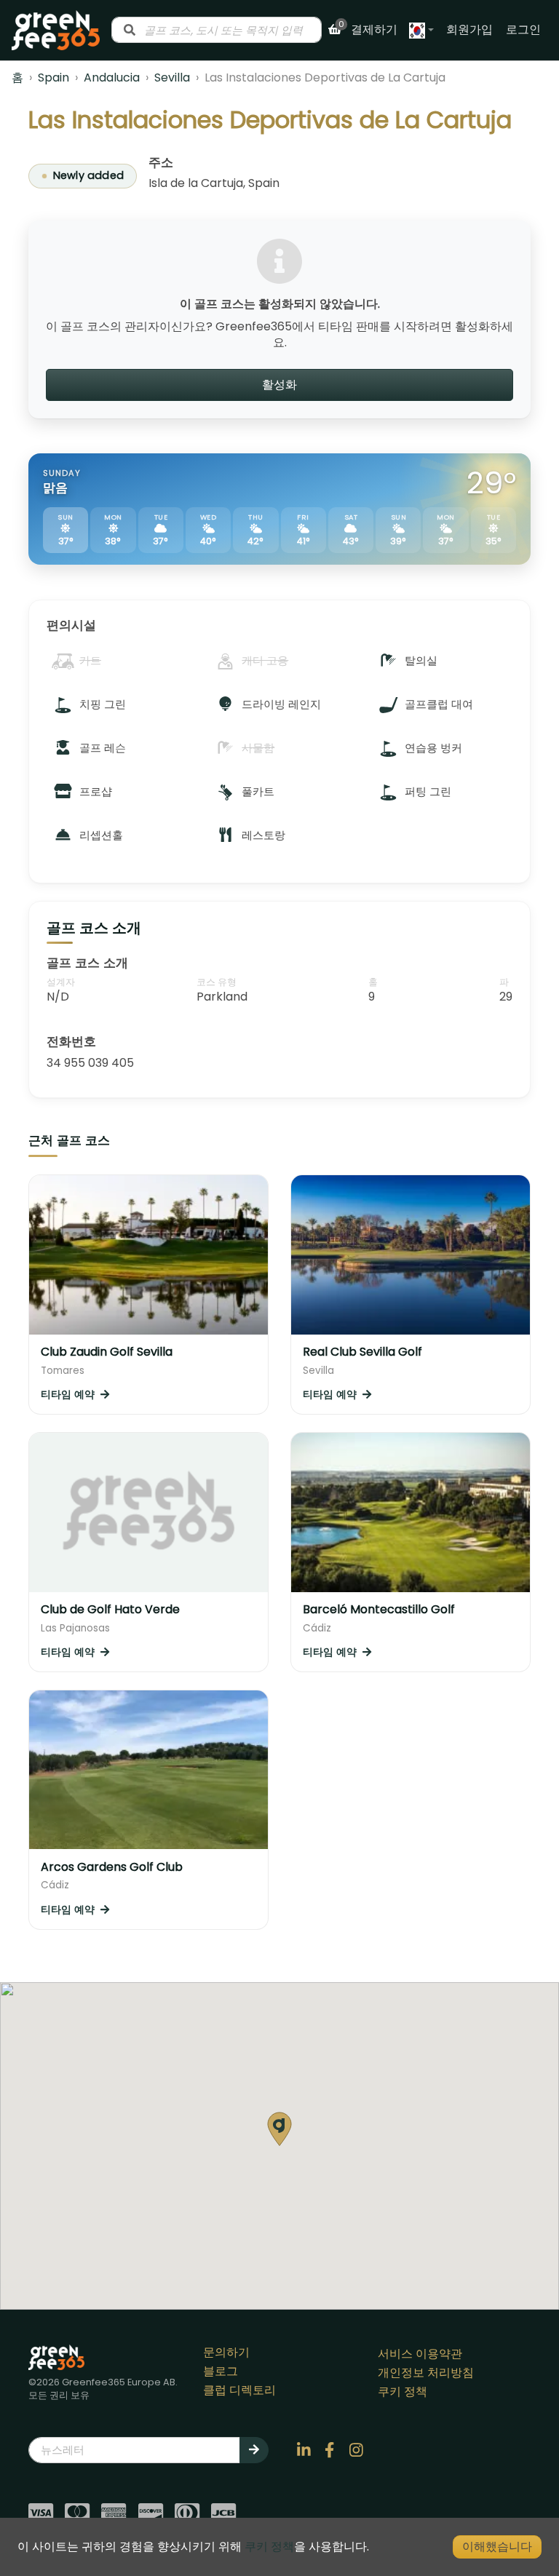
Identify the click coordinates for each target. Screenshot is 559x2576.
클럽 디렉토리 (239, 2390)
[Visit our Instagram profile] (356, 2450)
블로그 (221, 2371)
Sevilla (172, 77)
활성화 (279, 385)
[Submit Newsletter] (254, 2450)
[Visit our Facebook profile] (330, 2450)
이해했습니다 (497, 2547)
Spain (53, 77)
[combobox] (217, 30)
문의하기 (226, 2352)
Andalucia (112, 77)
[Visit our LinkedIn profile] (304, 2450)
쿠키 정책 (403, 2392)
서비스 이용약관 (420, 2354)
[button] (279, 2129)
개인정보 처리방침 (426, 2373)
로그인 (523, 29)
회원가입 (469, 29)
